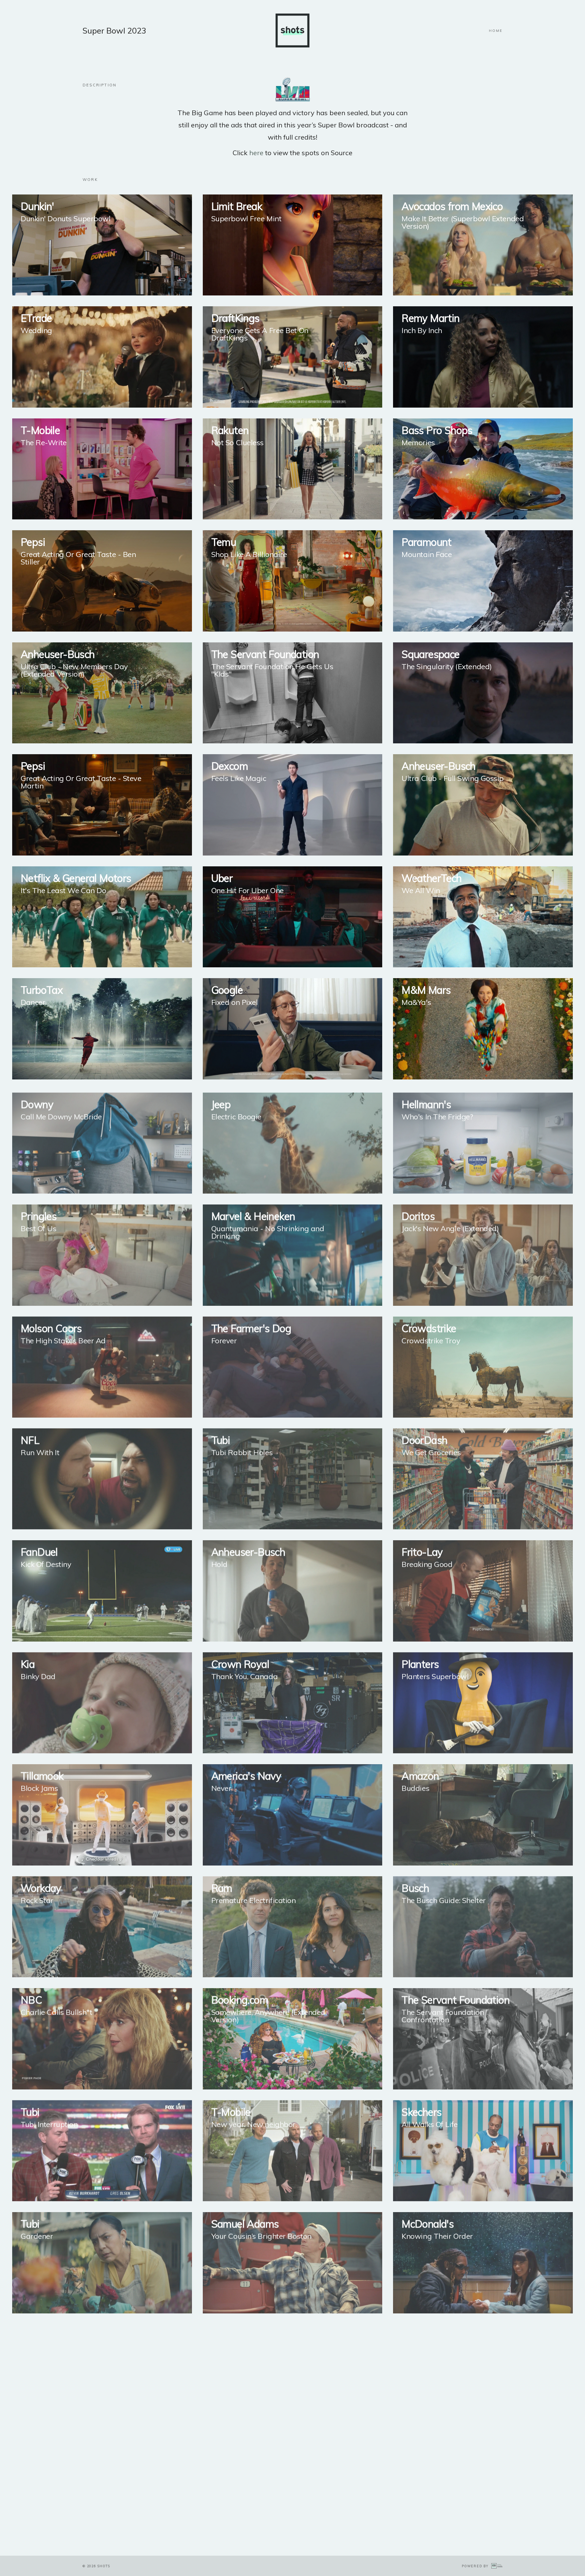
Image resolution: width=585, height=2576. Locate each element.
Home (496, 31)
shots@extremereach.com (192, 2517)
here (256, 153)
